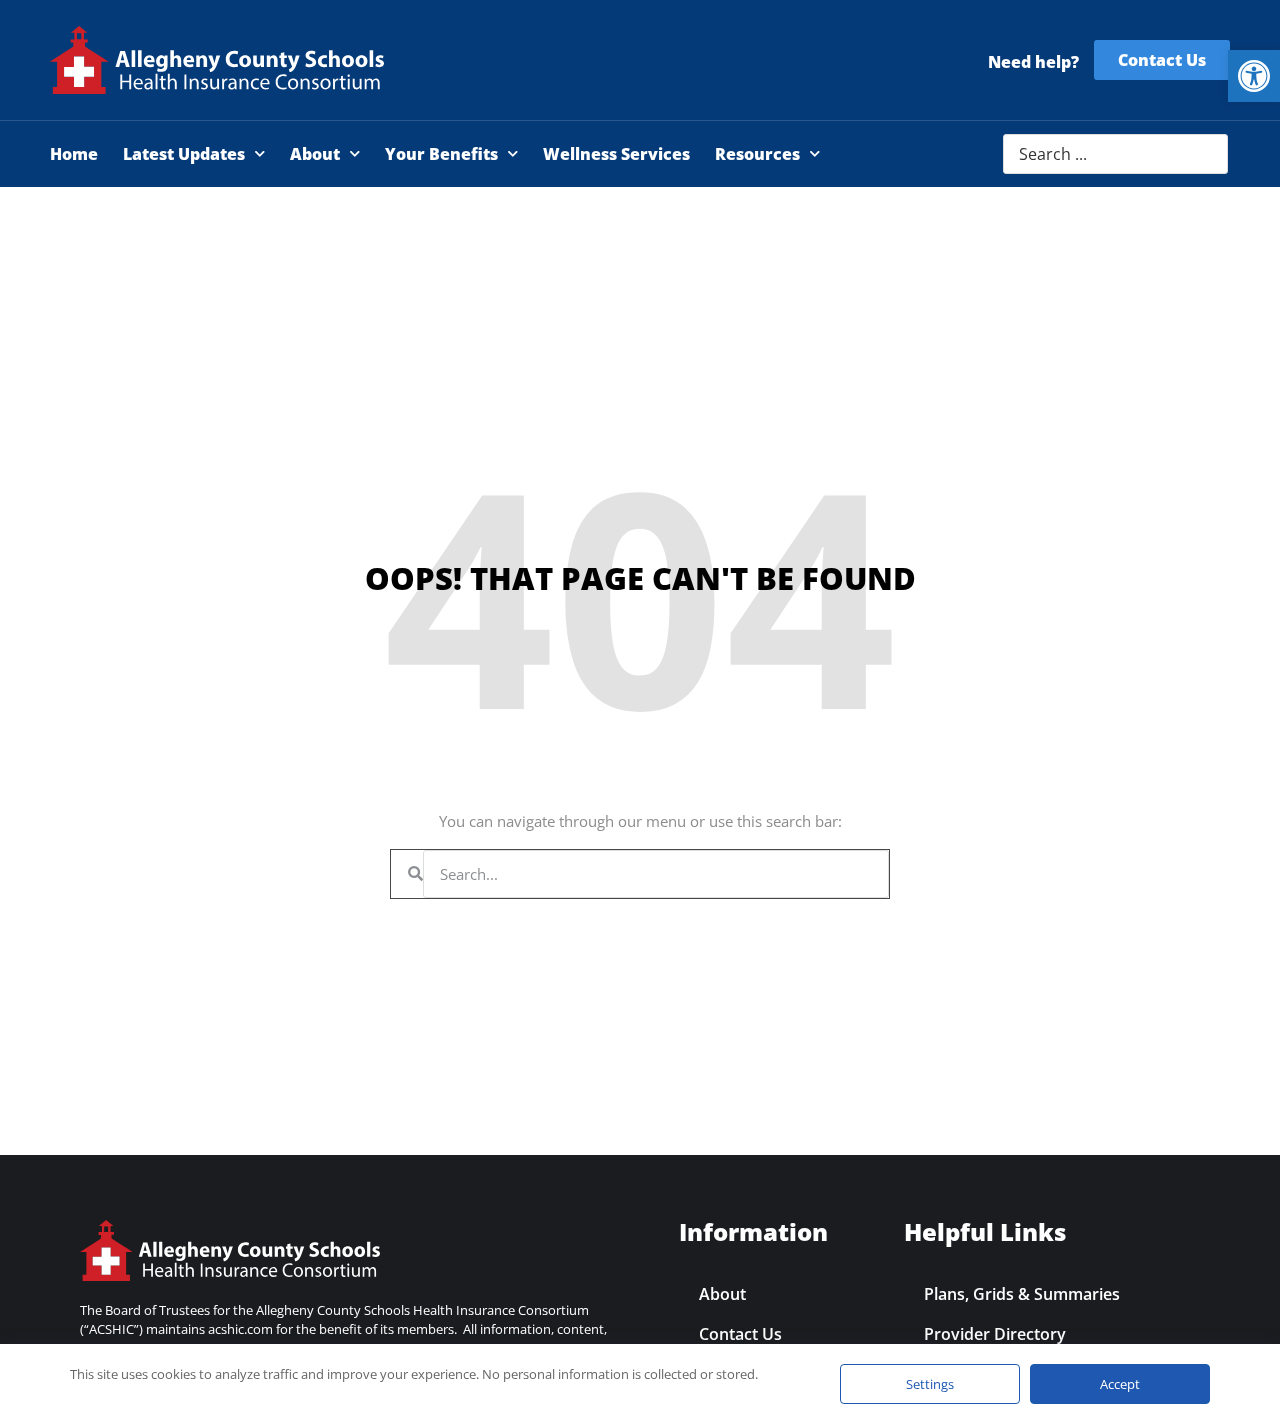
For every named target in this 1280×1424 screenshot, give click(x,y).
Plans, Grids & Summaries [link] (1022, 1294)
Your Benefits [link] (441, 154)
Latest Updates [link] (184, 154)
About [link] (315, 154)
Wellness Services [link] (616, 154)
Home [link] (74, 154)
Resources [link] (757, 154)
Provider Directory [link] (995, 1334)
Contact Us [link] (740, 1334)
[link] (1254, 76)
